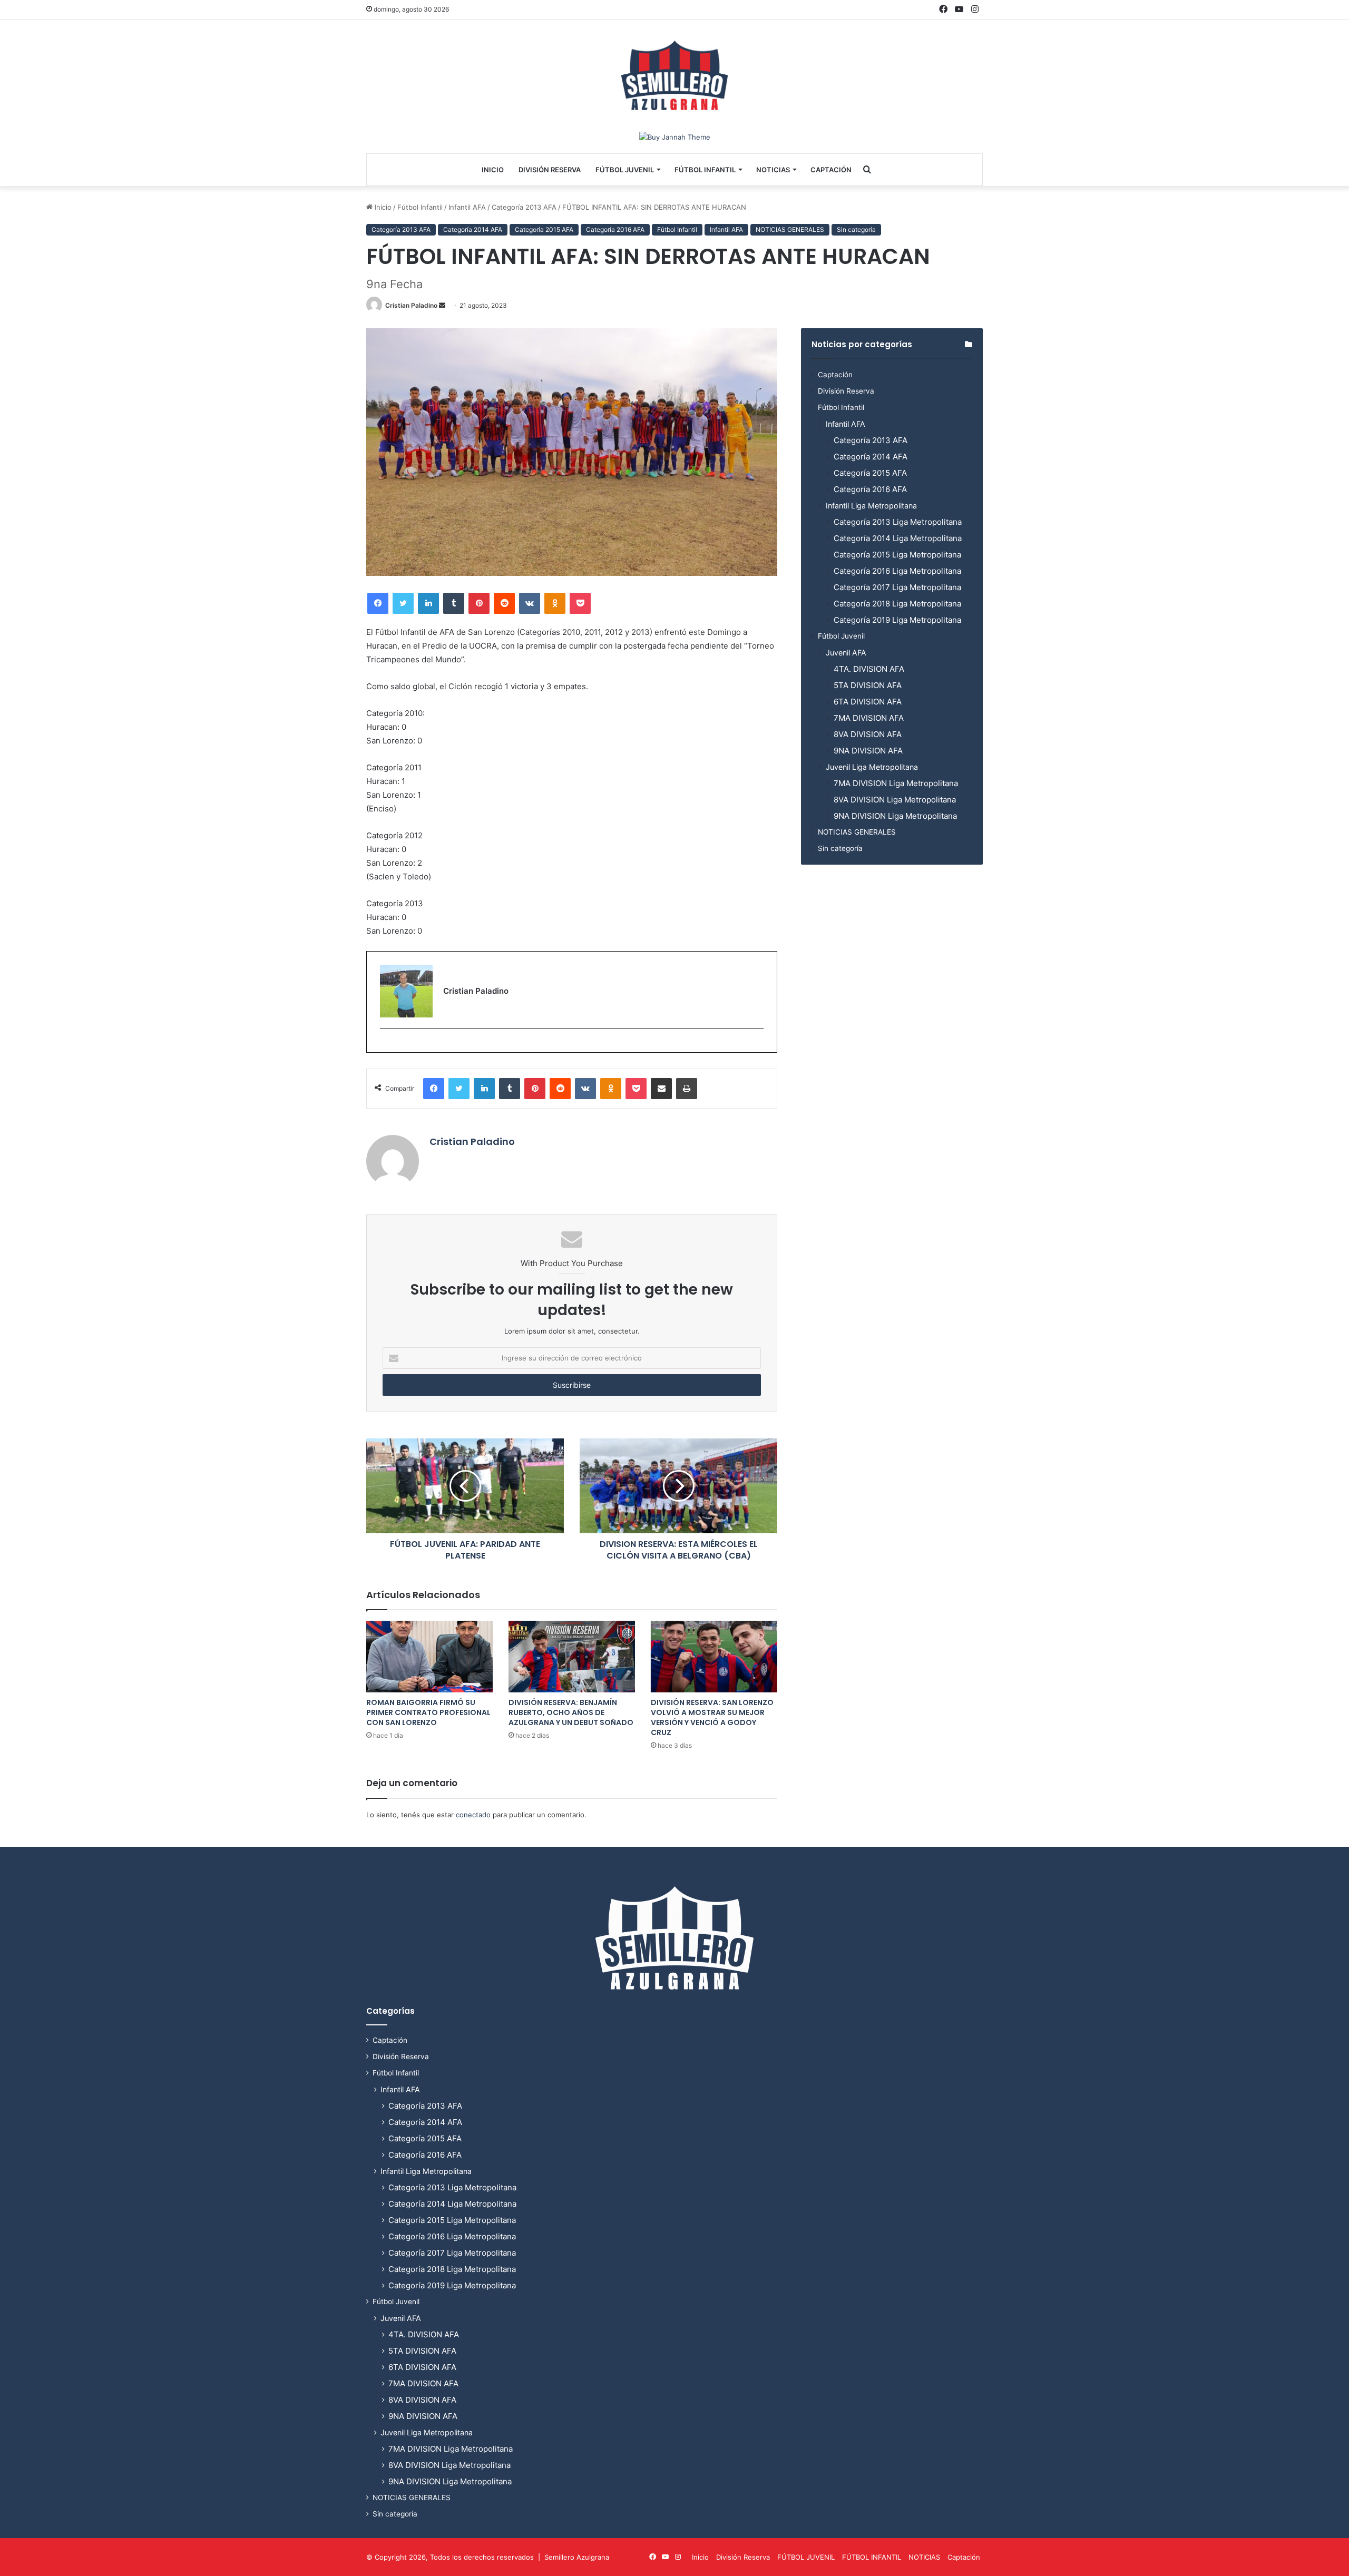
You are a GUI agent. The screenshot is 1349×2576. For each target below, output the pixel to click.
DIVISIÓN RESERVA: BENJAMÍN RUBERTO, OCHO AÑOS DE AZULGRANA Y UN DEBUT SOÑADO (571, 1712)
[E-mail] (385, 1046)
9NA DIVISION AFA (868, 751)
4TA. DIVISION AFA (869, 669)
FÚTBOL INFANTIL (705, 170)
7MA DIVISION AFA (869, 718)
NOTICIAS (773, 170)
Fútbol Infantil (420, 207)
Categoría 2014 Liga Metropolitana (898, 538)
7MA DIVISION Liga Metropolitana (896, 783)
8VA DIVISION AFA (868, 734)
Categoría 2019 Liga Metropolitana (897, 620)
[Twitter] (403, 603)
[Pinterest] (479, 603)
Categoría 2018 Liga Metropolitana (897, 604)
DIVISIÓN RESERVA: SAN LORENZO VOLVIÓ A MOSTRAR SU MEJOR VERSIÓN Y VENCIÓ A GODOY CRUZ (712, 1717)
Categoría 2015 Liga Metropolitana (897, 555)
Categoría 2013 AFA (524, 207)
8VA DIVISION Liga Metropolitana (895, 800)
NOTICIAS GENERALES (790, 229)
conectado (473, 1815)
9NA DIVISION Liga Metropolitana (895, 816)
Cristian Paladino (411, 305)
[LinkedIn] (428, 603)
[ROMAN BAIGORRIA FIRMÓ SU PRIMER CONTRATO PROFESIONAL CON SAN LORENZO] (429, 1656)
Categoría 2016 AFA (615, 229)
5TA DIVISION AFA (868, 685)
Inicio (493, 170)
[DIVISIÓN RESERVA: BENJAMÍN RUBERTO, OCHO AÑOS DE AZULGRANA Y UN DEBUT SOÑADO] (572, 1656)
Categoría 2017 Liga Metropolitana (897, 587)
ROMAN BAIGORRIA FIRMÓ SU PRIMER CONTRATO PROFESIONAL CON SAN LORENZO (428, 1712)
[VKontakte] (530, 603)
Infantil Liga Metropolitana (871, 506)
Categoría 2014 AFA (473, 229)
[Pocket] (580, 603)
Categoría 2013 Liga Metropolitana (898, 522)
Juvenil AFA (846, 653)
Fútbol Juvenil (841, 636)
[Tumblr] (454, 603)
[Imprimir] (687, 1089)
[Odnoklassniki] (555, 603)
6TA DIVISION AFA (868, 702)
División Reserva (550, 170)
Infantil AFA (467, 207)
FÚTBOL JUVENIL (625, 170)
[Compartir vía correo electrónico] (661, 1089)
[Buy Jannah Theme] (675, 136)
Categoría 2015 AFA (544, 229)
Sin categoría (856, 229)
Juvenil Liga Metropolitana (872, 767)
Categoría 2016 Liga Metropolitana (897, 571)
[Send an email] (442, 305)
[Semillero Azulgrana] (674, 75)
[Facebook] (378, 603)
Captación (831, 170)
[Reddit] (504, 603)
